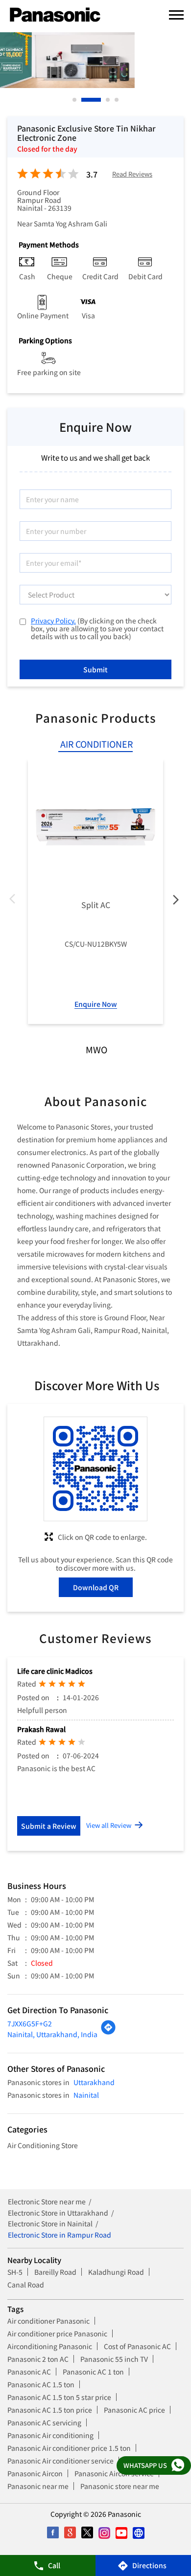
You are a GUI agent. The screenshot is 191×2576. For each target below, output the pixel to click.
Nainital (86, 2095)
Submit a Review (49, 1826)
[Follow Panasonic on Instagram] (104, 2533)
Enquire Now (96, 1004)
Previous (15, 901)
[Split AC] (95, 827)
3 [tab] (108, 100)
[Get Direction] (108, 2032)
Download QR (96, 1587)
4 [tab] (117, 100)
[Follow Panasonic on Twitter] (87, 2533)
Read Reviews (132, 174)
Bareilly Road (55, 2272)
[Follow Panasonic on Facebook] (53, 2533)
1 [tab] (75, 100)
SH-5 (15, 2272)
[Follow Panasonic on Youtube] (121, 2533)
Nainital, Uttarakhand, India (52, 2034)
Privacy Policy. (53, 621)
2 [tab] (84, 100)
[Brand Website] (138, 2533)
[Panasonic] (55, 15)
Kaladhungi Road (116, 2272)
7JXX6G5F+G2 (30, 2023)
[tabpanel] (95, 60)
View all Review (109, 1825)
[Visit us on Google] (70, 2533)
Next (176, 901)
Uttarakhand (94, 2082)
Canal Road (26, 2285)
